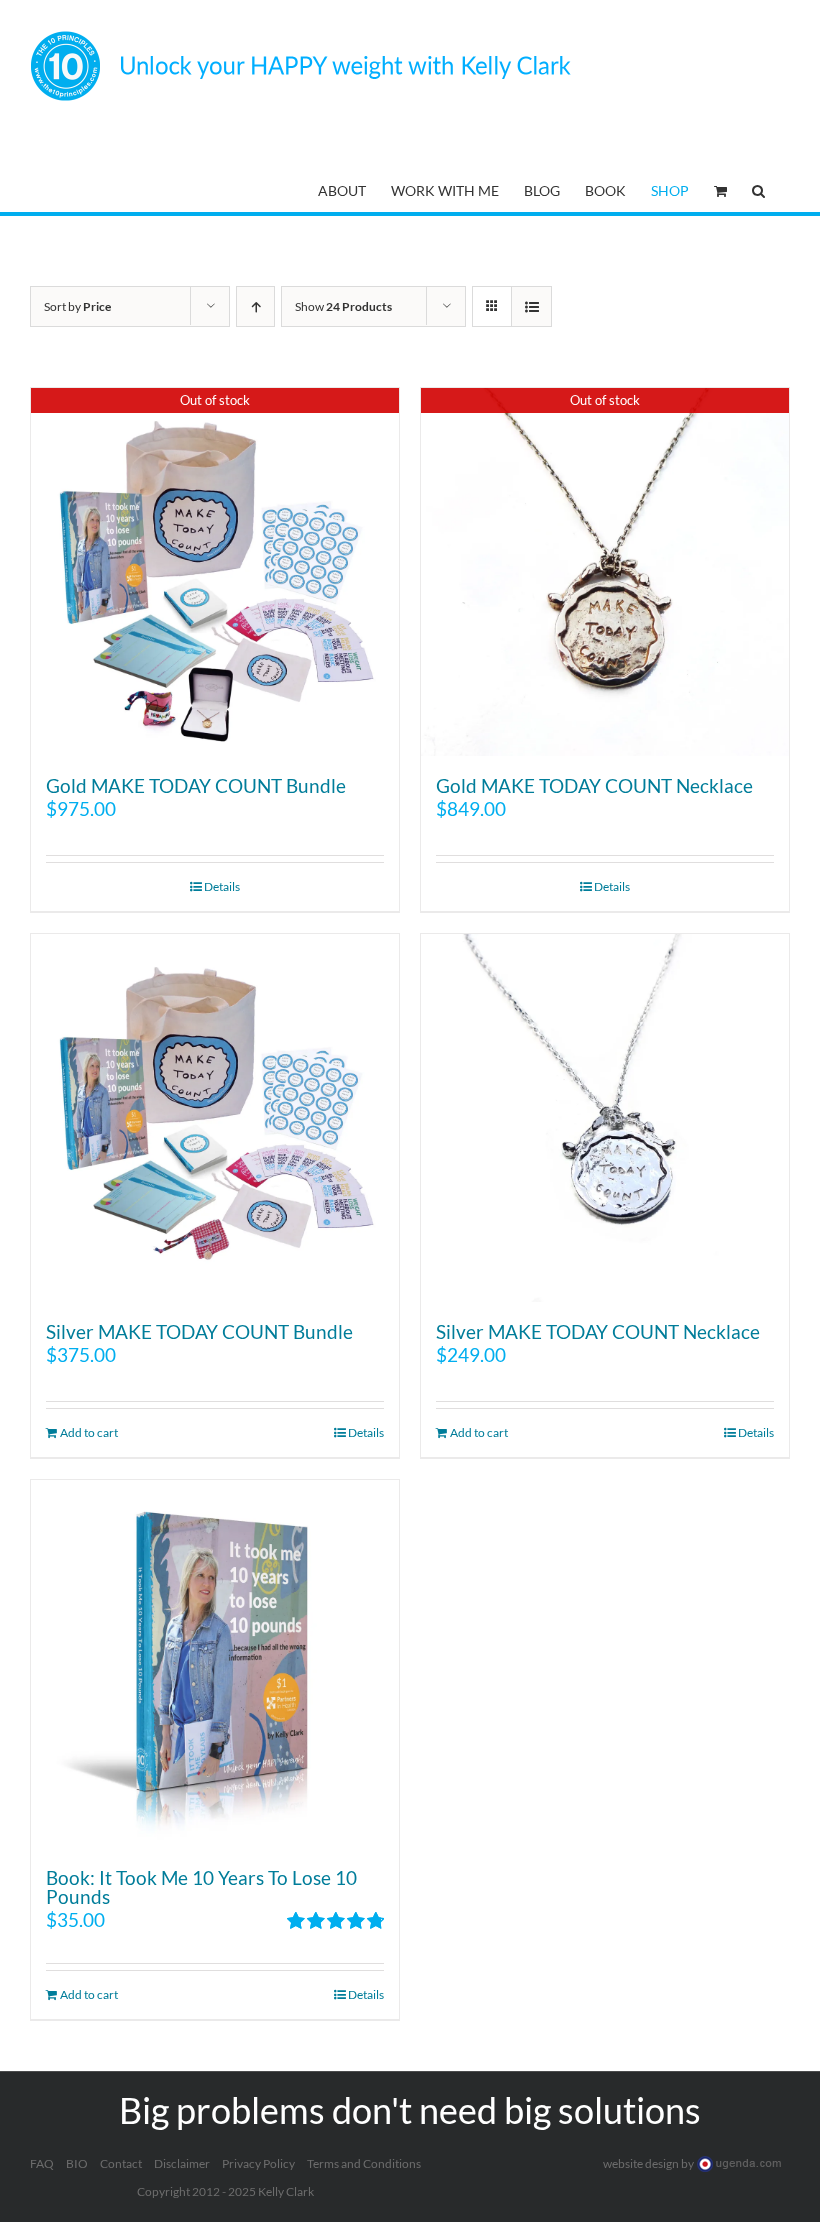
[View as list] (531, 306)
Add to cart (89, 1432)
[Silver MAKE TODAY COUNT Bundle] (215, 1118)
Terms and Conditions (364, 2163)
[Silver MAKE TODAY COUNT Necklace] (605, 1118)
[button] (758, 189)
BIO (77, 2163)
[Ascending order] (255, 306)
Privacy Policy (258, 2163)
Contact (121, 2163)
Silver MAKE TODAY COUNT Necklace (598, 1331)
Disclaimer (182, 2163)
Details (222, 886)
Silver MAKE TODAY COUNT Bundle (199, 1331)
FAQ (42, 2163)
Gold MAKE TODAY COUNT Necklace (594, 785)
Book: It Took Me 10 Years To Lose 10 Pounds (201, 1887)
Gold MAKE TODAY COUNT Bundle (196, 785)
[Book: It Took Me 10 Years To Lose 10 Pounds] (215, 1664)
